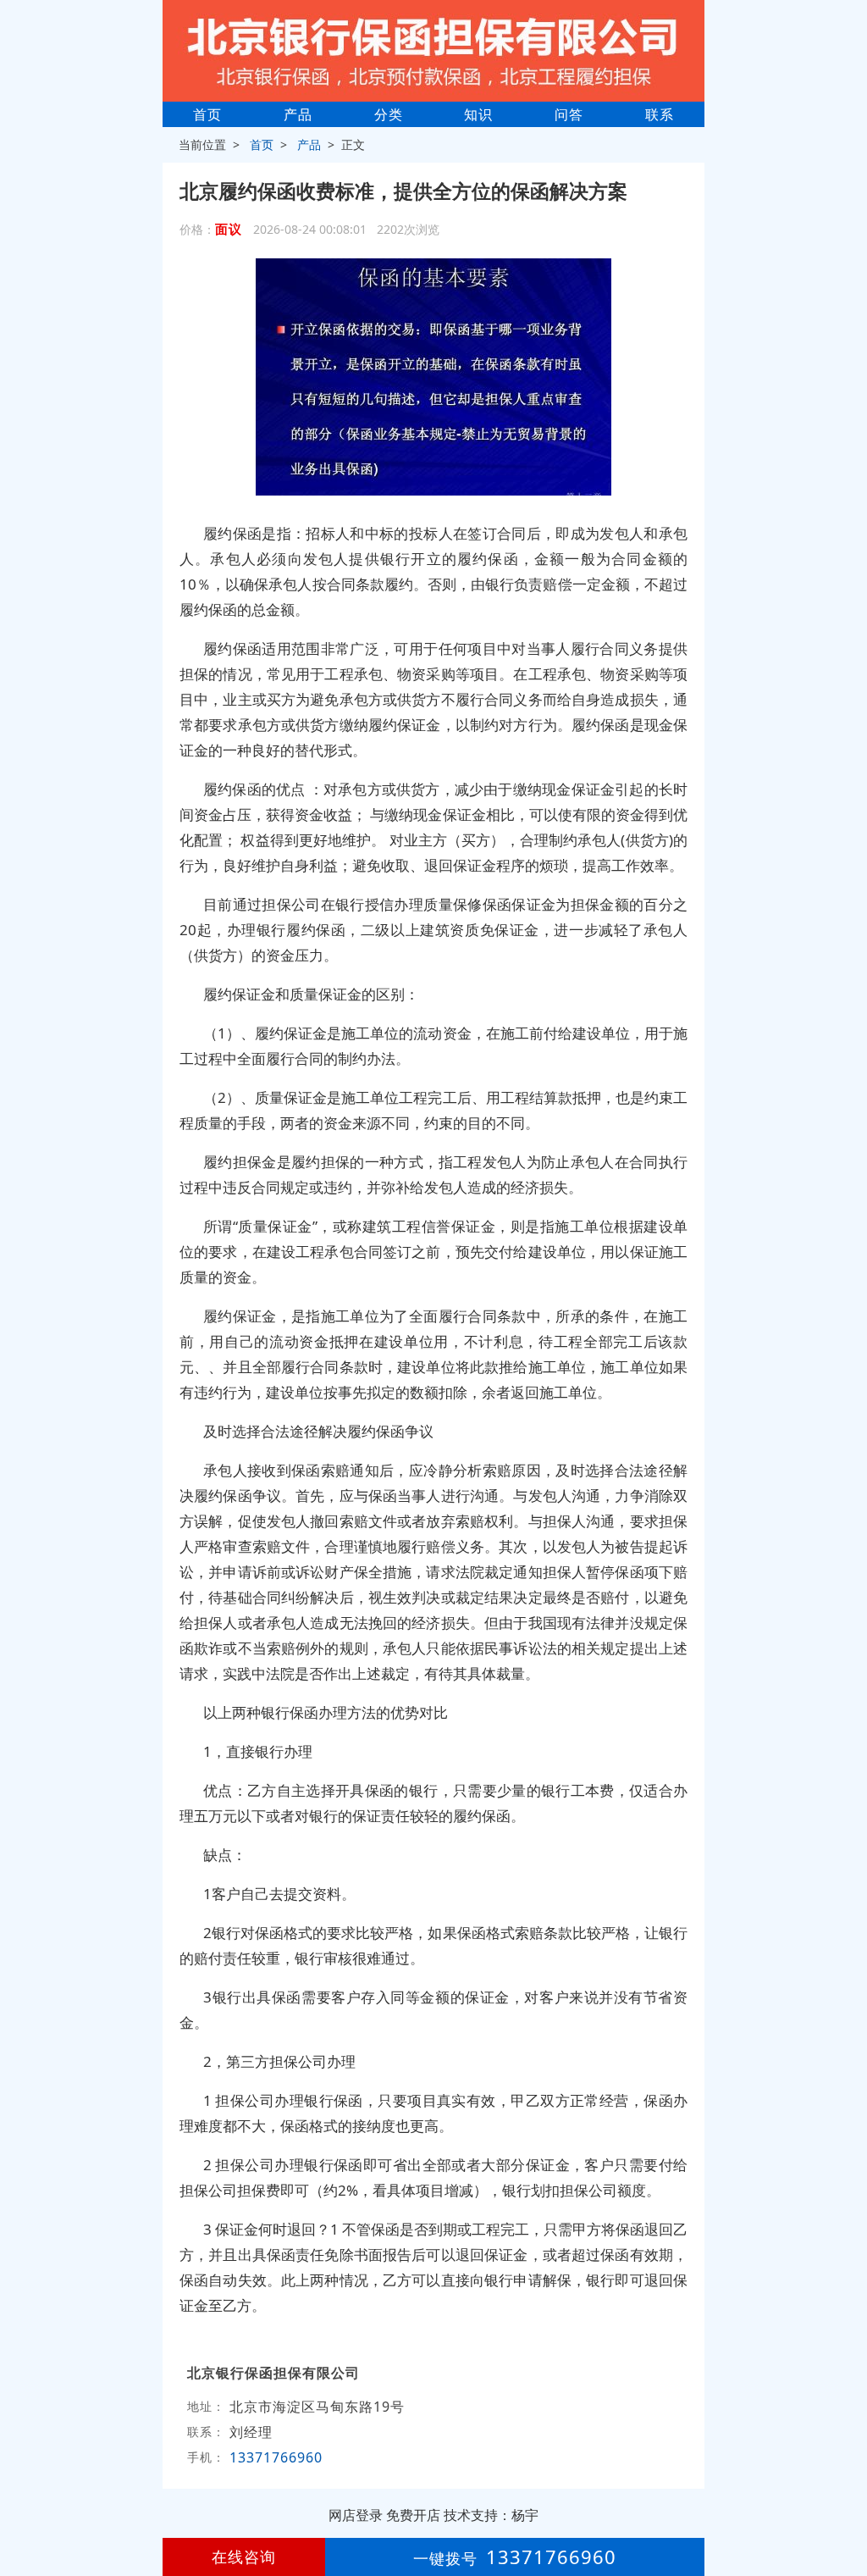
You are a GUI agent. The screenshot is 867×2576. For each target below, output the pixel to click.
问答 (569, 114)
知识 (478, 114)
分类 (389, 114)
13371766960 (276, 2457)
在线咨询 (244, 2557)
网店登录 (356, 2515)
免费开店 (413, 2515)
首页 (207, 114)
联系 (660, 114)
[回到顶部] (845, 2512)
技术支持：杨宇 (491, 2515)
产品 (298, 114)
